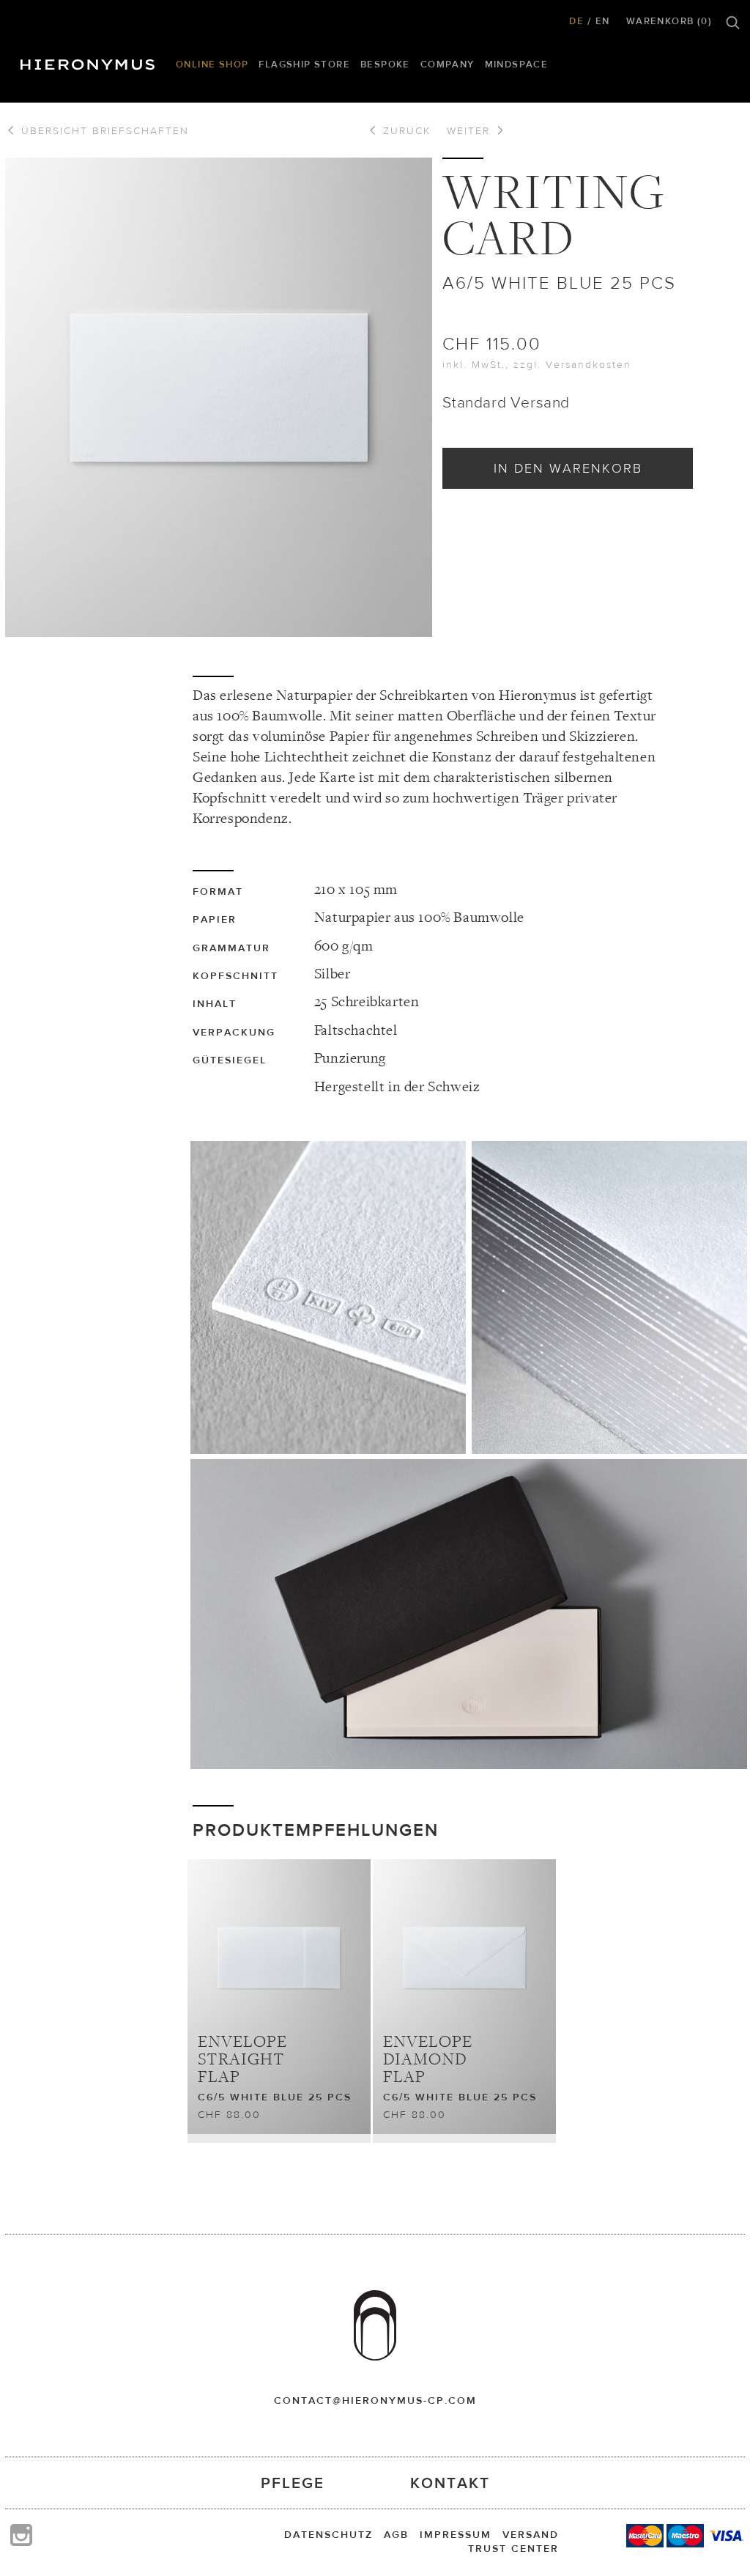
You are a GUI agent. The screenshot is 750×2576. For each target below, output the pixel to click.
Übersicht (103, 130)
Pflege (293, 2483)
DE (576, 21)
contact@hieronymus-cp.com (375, 2400)
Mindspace (517, 64)
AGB (396, 2534)
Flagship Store (304, 64)
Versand (531, 2534)
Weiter (471, 130)
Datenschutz (328, 2534)
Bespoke (385, 64)
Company (448, 64)
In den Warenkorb (568, 468)
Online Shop (212, 64)
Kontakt (450, 2483)
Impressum (456, 2534)
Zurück (405, 130)
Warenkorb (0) (669, 21)
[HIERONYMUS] (90, 61)
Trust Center (513, 2548)
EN (603, 21)
